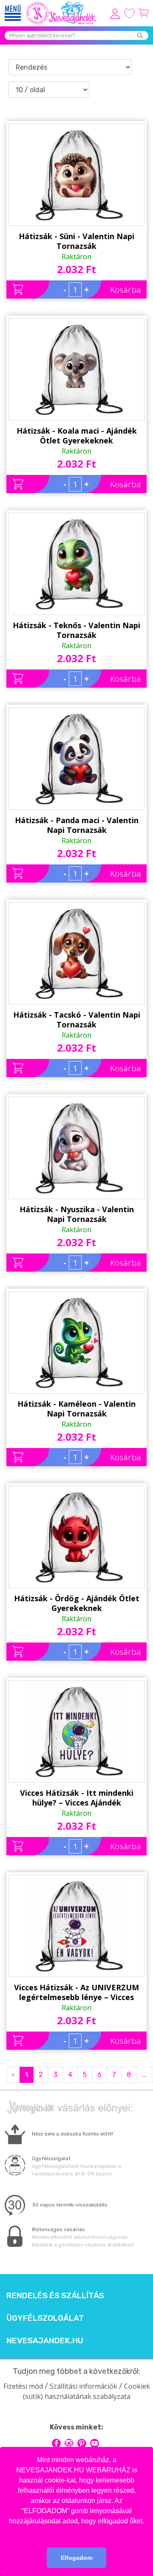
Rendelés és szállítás (55, 2296)
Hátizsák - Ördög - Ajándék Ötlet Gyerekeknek (77, 1603)
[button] (76, 2532)
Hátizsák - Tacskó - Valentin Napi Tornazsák (77, 1020)
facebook (56, 2443)
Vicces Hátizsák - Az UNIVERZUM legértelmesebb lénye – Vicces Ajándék (76, 1992)
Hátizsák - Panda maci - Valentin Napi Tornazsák (77, 825)
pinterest (82, 2443)
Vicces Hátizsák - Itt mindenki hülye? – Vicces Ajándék (77, 1798)
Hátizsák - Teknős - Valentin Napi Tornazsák (76, 630)
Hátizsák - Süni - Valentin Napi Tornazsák (76, 241)
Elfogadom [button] (76, 2558)
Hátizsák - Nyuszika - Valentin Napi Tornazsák (77, 1214)
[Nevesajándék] (62, 4)
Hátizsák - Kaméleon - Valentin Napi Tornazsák (76, 1409)
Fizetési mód (23, 2386)
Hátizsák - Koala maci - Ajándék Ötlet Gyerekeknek (77, 436)
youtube (95, 2443)
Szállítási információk (84, 2386)
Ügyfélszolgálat (45, 2318)
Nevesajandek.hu (45, 2341)
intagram (69, 2443)
